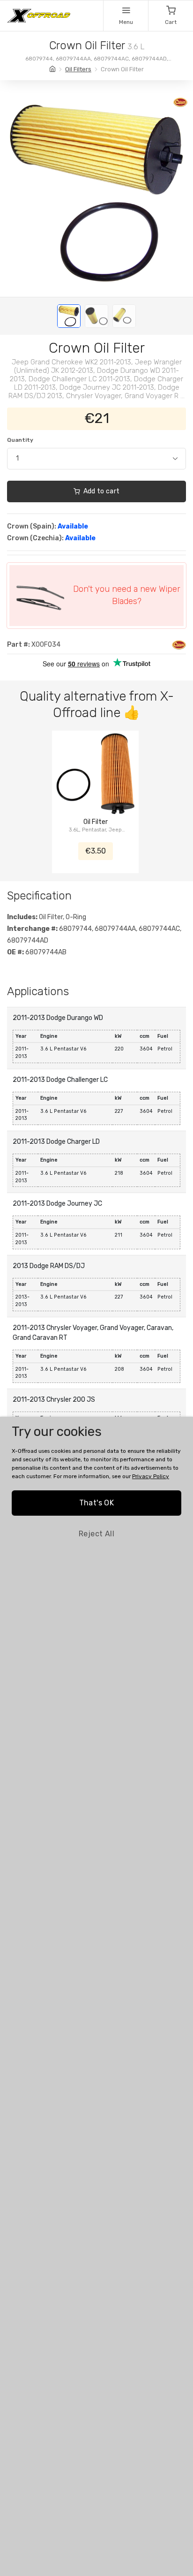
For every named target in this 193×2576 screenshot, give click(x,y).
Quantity (20, 440)
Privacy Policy (151, 1476)
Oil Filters (78, 69)
